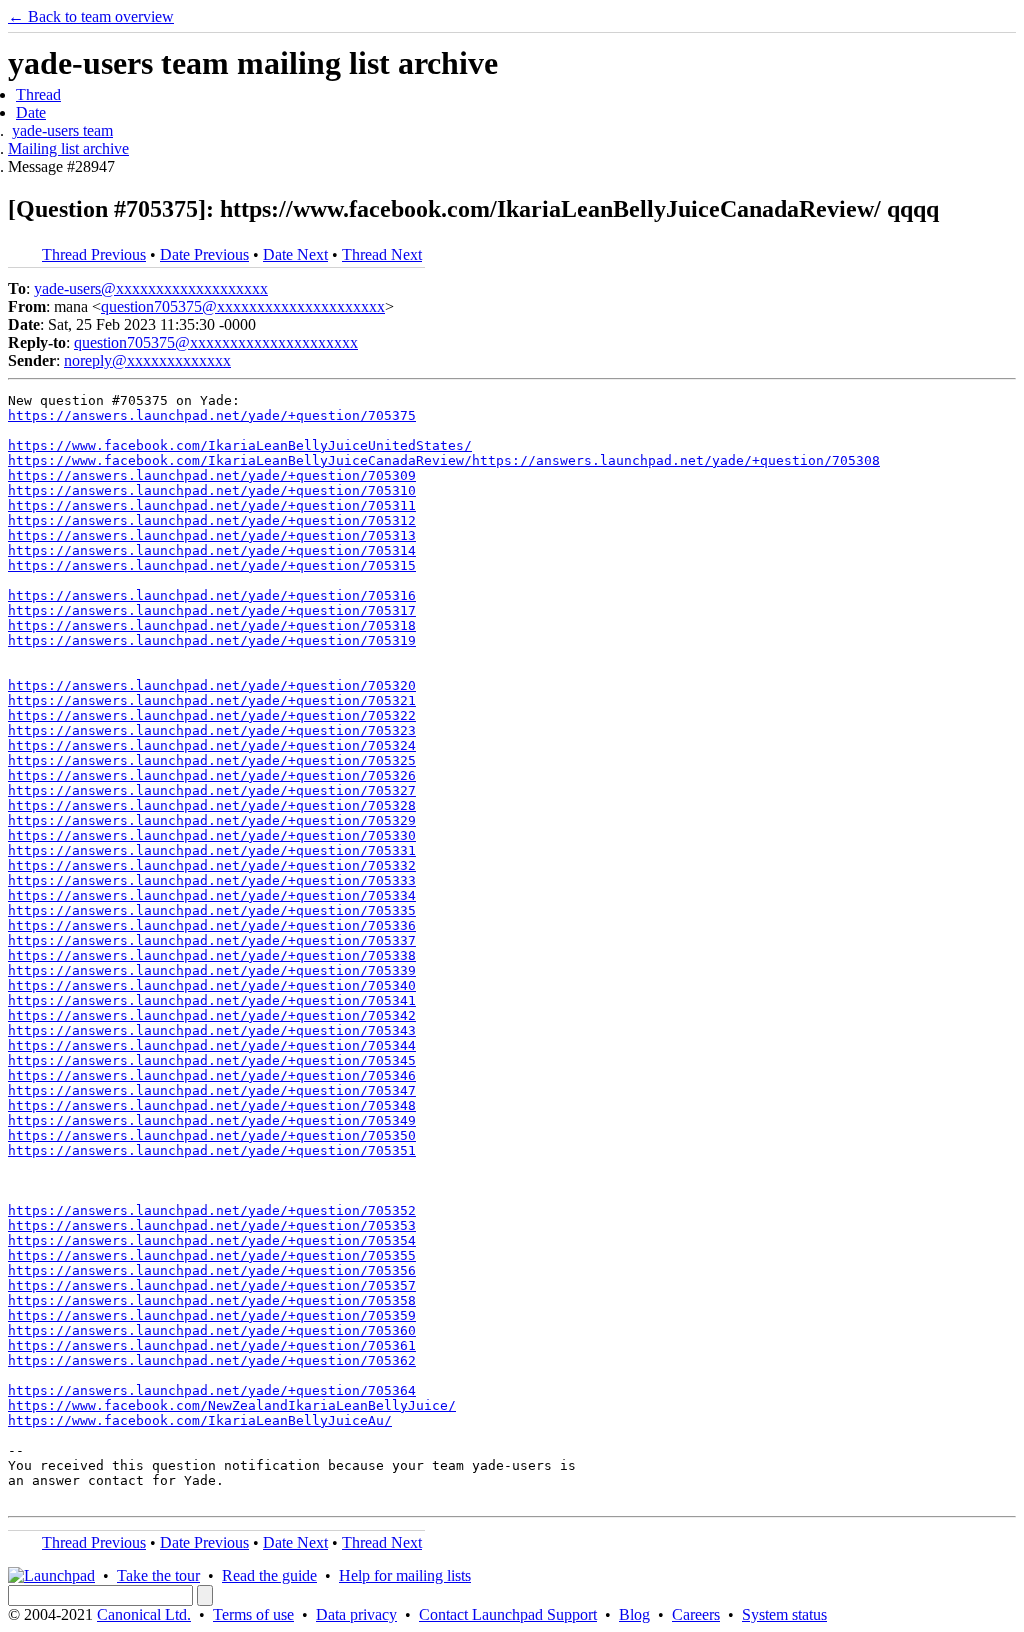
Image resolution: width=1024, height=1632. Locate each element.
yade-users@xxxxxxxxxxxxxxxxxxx (151, 288)
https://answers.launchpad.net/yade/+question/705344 (212, 1045)
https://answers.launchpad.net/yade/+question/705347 (212, 1090)
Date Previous (204, 254)
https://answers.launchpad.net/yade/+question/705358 (212, 1300)
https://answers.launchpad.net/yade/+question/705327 (212, 790)
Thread (38, 94)
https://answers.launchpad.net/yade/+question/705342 (212, 1015)
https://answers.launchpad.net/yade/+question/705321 (212, 700)
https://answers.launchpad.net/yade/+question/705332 (212, 865)
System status (784, 1614)
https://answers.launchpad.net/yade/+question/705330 (212, 835)
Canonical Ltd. (144, 1614)
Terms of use (253, 1614)
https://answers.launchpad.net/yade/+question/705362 (212, 1360)
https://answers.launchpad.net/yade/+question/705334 (212, 895)
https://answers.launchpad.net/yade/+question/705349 (212, 1120)
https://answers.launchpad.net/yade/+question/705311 (212, 505)
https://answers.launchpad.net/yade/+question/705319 (212, 640)
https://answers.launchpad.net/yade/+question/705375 (212, 415)
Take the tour (158, 1575)
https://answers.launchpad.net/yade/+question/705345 (212, 1060)
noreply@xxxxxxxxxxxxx (147, 360)
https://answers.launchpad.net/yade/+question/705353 (212, 1225)
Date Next (295, 254)
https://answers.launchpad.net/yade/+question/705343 (212, 1030)
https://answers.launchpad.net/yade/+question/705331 (212, 850)
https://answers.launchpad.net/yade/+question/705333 (212, 880)
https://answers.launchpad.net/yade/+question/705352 (212, 1210)
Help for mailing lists (405, 1575)
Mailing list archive (68, 148)
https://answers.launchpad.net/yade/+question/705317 (212, 610)
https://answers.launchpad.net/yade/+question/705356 (212, 1270)
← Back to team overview (91, 16)
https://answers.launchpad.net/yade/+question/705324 (212, 745)
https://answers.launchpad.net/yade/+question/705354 (212, 1240)
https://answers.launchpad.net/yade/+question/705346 (212, 1075)
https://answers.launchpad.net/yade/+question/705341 (212, 1000)
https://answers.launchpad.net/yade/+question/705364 (212, 1390)
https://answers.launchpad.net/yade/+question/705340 (212, 985)
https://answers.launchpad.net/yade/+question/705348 (212, 1105)
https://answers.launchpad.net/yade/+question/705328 (212, 805)
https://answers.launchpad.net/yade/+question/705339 (212, 970)
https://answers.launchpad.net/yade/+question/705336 (212, 925)
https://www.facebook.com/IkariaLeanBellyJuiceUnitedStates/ (240, 445)
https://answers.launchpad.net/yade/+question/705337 (212, 940)
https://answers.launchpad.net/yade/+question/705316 (212, 595)
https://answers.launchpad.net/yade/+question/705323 (212, 730)
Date (31, 112)
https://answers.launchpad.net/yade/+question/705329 (212, 820)
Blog (634, 1614)
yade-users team (62, 130)
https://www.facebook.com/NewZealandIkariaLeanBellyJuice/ (232, 1405)
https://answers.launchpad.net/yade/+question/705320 (212, 685)
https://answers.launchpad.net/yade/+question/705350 (212, 1135)
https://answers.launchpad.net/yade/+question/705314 (212, 550)
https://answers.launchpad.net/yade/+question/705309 (212, 475)
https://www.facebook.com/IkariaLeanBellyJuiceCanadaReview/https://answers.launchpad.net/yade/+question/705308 (444, 460)
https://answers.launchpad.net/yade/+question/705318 (212, 625)
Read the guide (269, 1575)
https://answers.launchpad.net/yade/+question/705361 (212, 1345)
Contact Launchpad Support (508, 1614)
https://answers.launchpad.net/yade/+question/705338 (212, 955)
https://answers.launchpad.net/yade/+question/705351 (212, 1150)
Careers (696, 1614)
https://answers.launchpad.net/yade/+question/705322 (212, 715)
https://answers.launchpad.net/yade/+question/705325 (212, 760)
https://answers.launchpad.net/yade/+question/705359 (212, 1315)
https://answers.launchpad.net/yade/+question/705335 (212, 910)
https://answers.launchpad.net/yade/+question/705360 (212, 1330)
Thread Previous (94, 254)
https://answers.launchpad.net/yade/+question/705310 (212, 490)
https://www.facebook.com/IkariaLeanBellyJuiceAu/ (200, 1420)
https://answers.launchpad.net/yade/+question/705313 (212, 535)
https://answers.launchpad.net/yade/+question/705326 (212, 775)
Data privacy (356, 1614)
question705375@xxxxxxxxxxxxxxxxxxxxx (243, 306)
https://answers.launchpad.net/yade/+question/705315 (212, 565)
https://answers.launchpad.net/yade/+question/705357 (212, 1285)
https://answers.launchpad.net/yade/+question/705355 (212, 1255)
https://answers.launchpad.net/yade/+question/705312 (212, 520)
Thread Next (382, 254)
